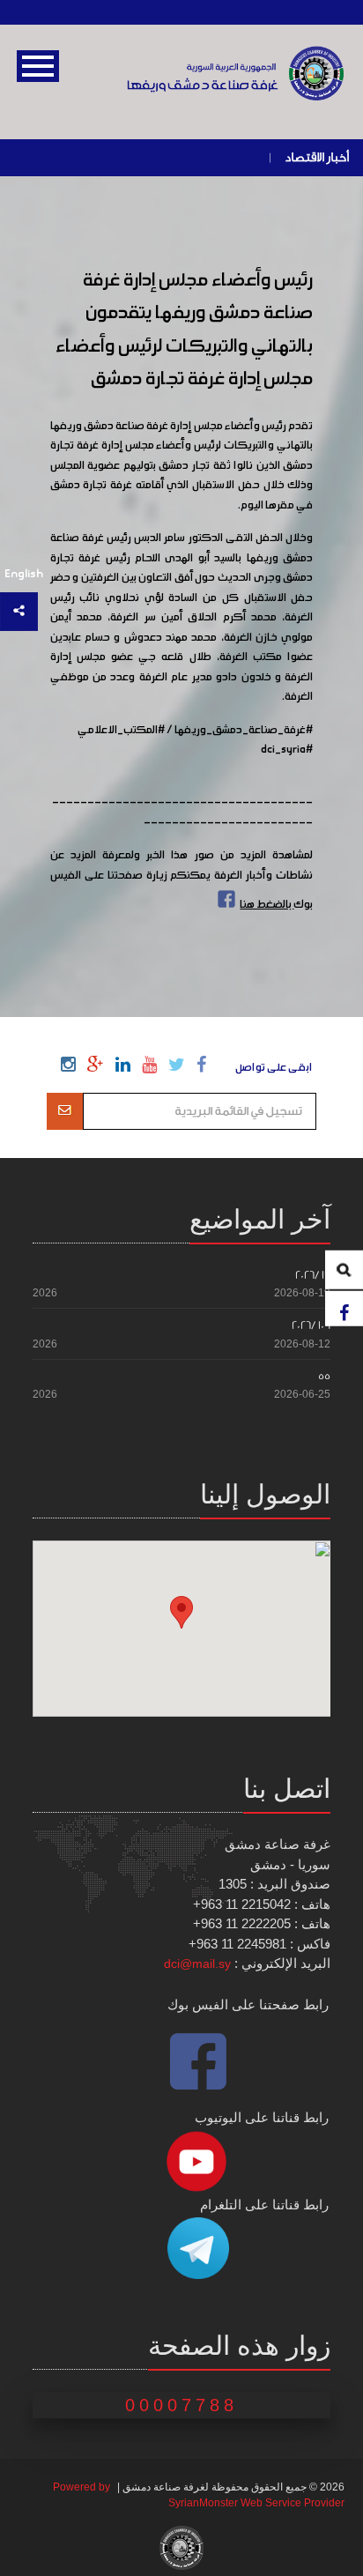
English (24, 574)
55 (324, 1376)
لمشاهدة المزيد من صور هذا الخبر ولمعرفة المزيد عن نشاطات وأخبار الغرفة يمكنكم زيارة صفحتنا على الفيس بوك (182, 880)
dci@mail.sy (197, 1964)
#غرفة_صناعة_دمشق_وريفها (244, 731)
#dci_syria (287, 750)
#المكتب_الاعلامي (121, 731)
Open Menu (38, 66)
